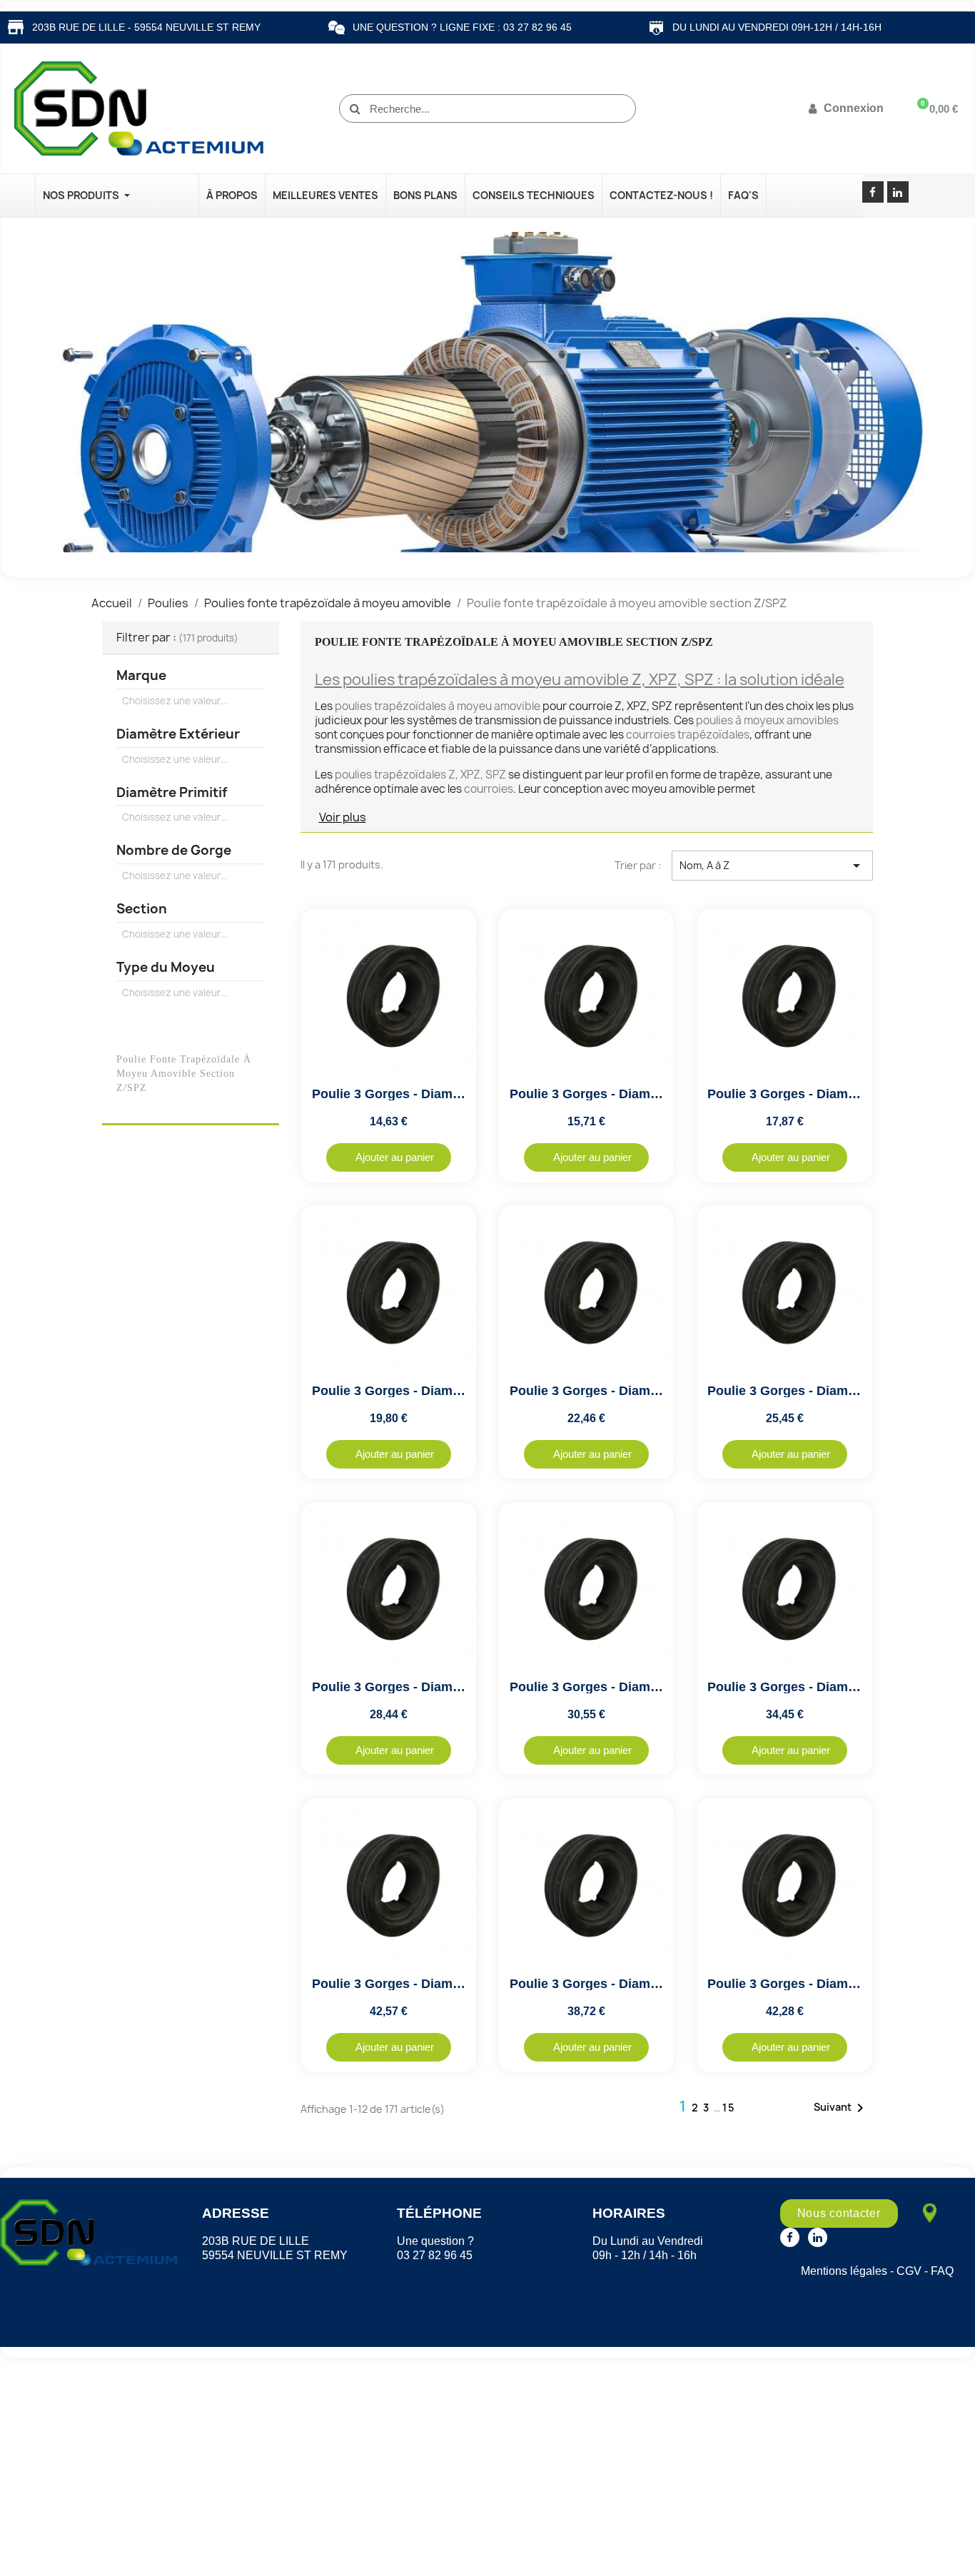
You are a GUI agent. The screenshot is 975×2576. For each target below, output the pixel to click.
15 (729, 2108)
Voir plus (343, 817)
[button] (389, 1157)
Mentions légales (844, 2271)
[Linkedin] (898, 192)
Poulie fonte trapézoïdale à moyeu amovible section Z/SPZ (184, 1073)
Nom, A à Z (772, 866)
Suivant (841, 2108)
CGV (909, 2271)
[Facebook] (873, 192)
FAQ (942, 2271)
